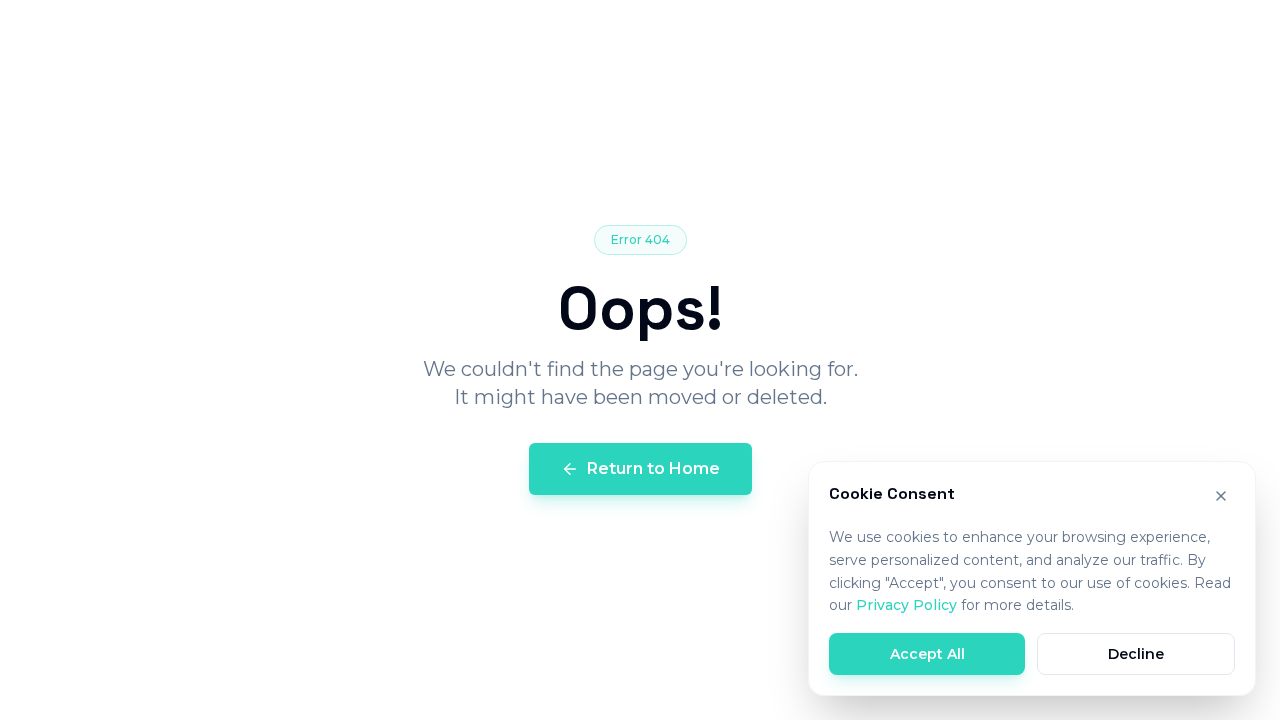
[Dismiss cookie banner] (1221, 496)
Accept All (927, 654)
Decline (1136, 654)
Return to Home (653, 468)
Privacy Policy (906, 605)
